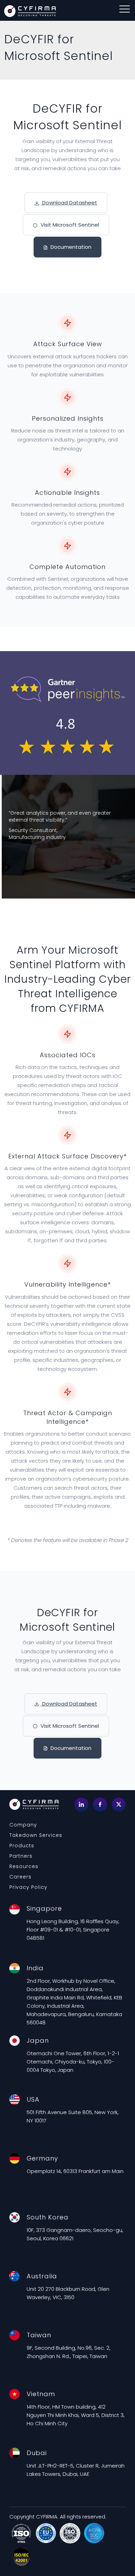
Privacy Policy (28, 1887)
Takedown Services (36, 1835)
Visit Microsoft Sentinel (69, 225)
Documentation (70, 247)
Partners (21, 1856)
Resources (24, 1866)
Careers (20, 1877)
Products (22, 1846)
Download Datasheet (69, 203)
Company (23, 1825)
